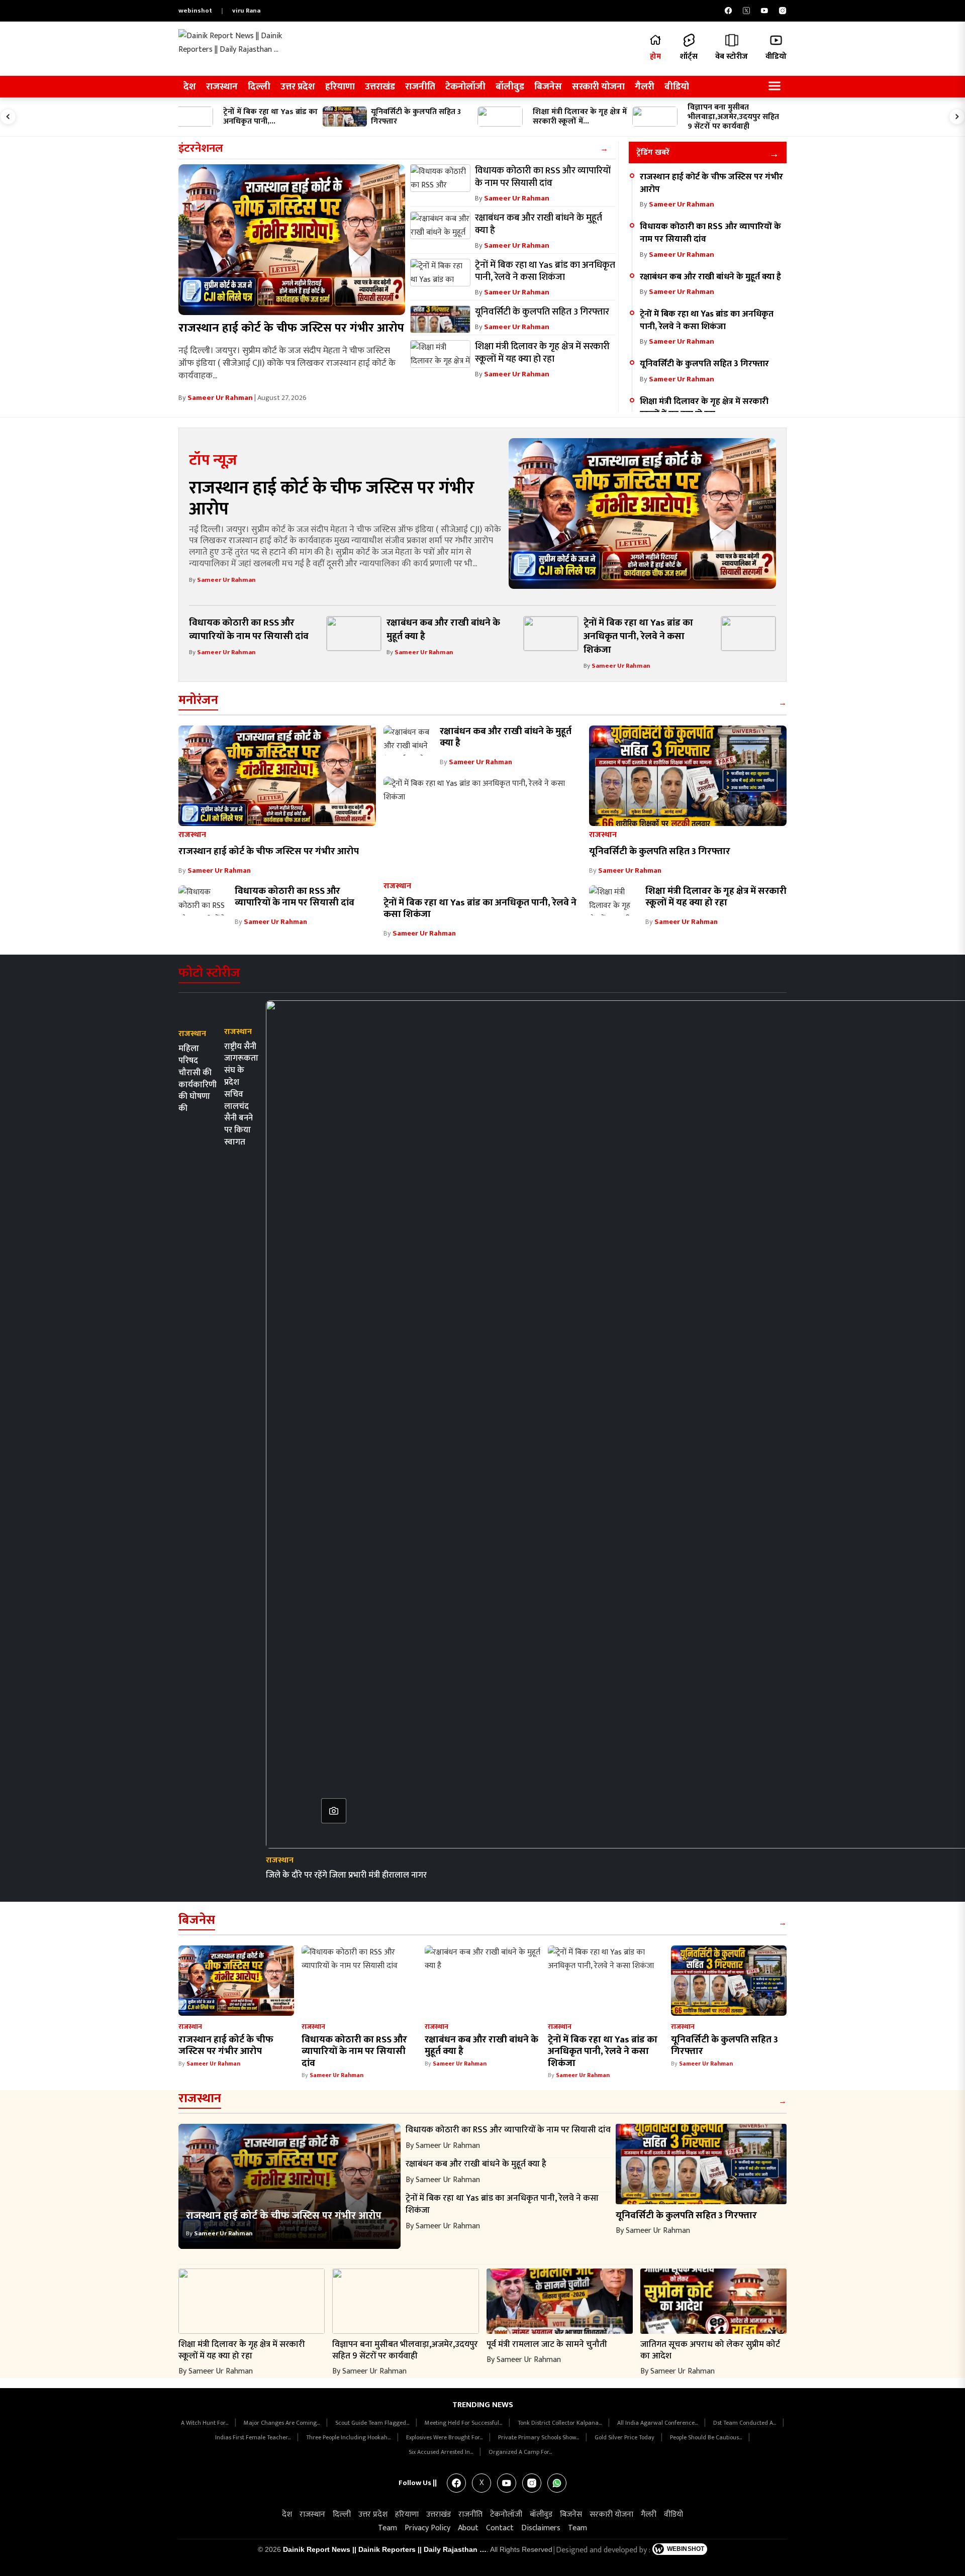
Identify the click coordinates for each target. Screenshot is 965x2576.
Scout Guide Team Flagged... (373, 2423)
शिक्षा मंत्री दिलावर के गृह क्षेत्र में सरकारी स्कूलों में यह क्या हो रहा (704, 407)
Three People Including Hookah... (349, 2437)
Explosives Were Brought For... (445, 2437)
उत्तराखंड (380, 87)
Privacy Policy (427, 2528)
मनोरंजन (198, 700)
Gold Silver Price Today (625, 2437)
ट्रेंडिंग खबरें (653, 152)
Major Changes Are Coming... (282, 2423)
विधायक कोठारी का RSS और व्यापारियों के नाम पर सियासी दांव (710, 233)
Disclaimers (541, 2528)
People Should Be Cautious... (707, 2437)
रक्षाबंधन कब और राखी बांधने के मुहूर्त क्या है (710, 277)
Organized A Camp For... (520, 2452)
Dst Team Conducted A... (745, 2423)
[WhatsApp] (557, 2483)
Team (388, 2528)
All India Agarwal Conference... (658, 2423)
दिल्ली (259, 87)
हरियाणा (340, 87)
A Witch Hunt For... (205, 2423)
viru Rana (246, 11)
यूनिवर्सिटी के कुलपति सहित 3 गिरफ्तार (704, 364)
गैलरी (645, 87)
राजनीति (420, 87)
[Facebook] (728, 11)
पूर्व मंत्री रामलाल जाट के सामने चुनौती (547, 2344)
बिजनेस (548, 87)
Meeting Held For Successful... (464, 2423)
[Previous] (8, 117)
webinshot (195, 11)
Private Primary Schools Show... (539, 2437)
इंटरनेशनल (201, 148)
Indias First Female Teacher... (254, 2437)
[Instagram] (783, 11)
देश (190, 87)
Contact (500, 2528)
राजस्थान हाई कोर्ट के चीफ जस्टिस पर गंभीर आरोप (291, 328)
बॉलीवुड (510, 87)
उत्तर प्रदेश (298, 87)
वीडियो (677, 87)
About (468, 2528)
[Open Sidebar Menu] (775, 87)
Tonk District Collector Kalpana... (560, 2423)
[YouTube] (764, 11)
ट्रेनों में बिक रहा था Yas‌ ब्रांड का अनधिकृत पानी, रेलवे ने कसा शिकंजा (707, 320)
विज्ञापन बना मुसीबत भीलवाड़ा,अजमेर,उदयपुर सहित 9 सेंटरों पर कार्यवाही (405, 2350)
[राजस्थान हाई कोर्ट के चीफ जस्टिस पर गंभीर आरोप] (292, 240)
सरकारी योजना (598, 87)
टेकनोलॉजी (465, 87)
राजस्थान (222, 87)
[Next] (957, 117)
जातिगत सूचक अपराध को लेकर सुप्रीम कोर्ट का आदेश (710, 2350)
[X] (746, 11)
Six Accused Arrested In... (442, 2452)
